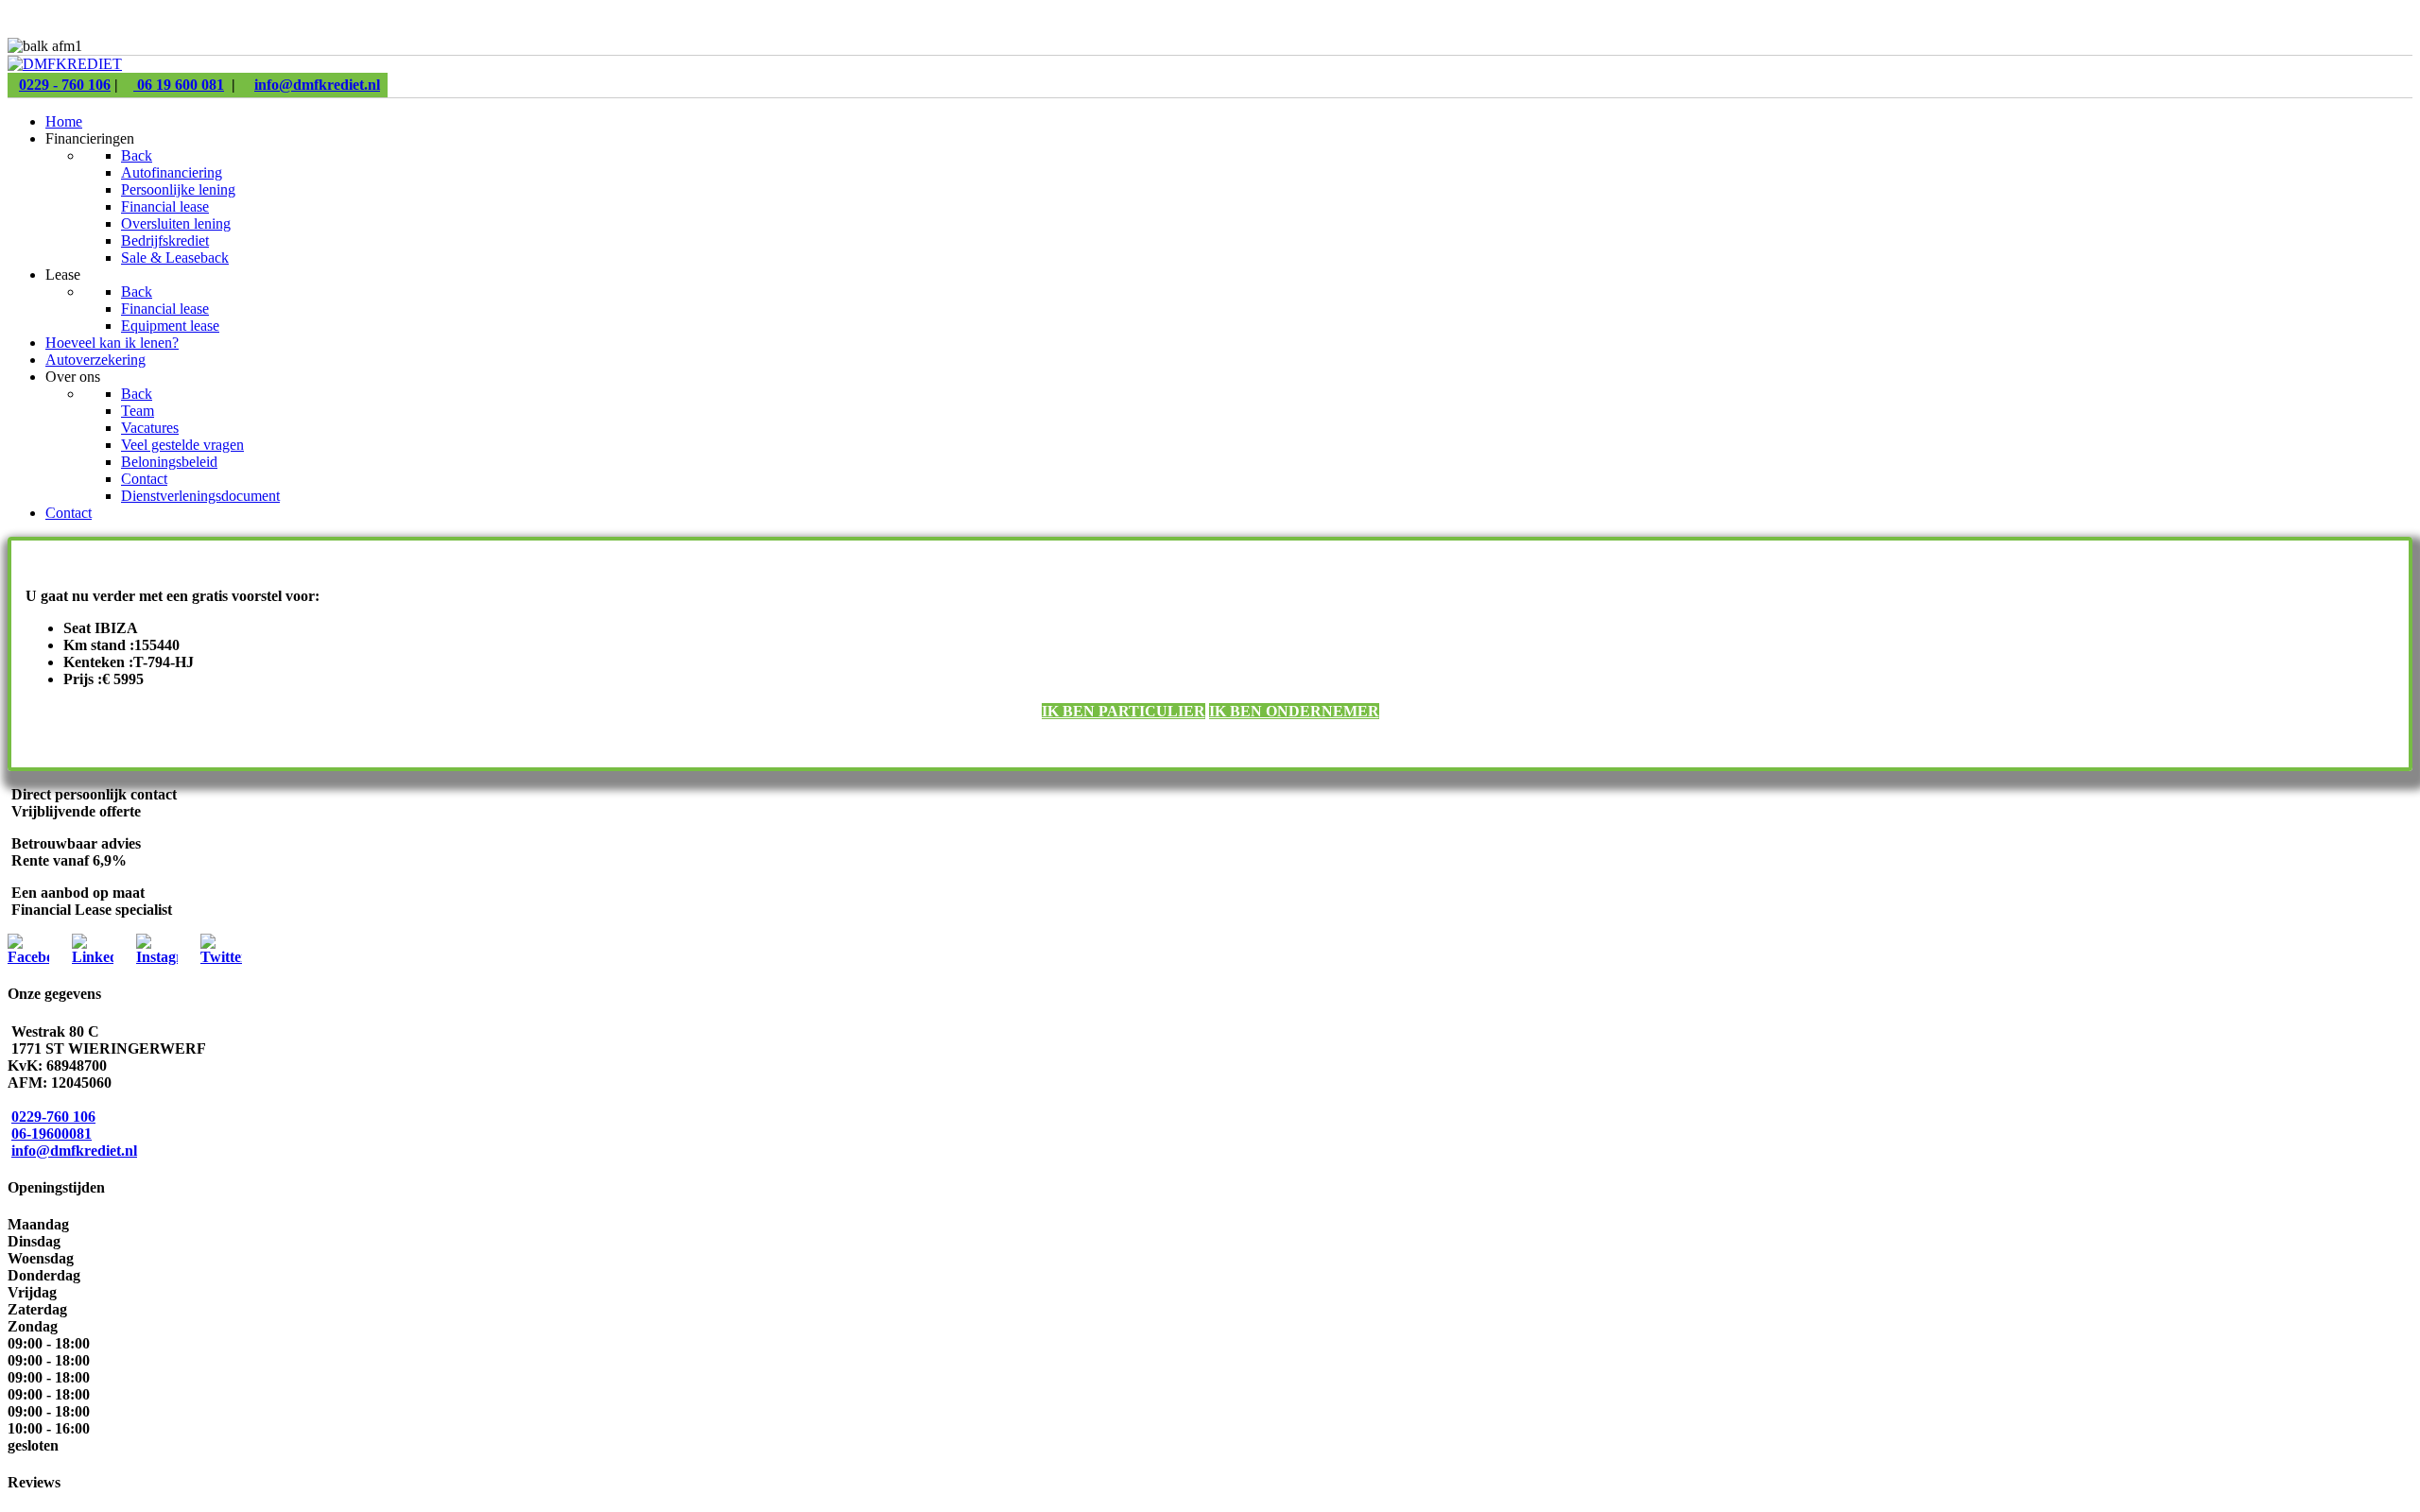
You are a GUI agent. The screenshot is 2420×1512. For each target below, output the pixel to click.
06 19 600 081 (179, 85)
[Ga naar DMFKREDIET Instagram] (157, 957)
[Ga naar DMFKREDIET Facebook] (28, 957)
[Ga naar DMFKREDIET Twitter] (221, 957)
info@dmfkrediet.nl (317, 85)
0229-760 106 (53, 1117)
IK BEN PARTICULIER (1124, 711)
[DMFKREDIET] (65, 64)
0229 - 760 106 (65, 85)
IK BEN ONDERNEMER (1294, 711)
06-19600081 (52, 1134)
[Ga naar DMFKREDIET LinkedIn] (93, 957)
